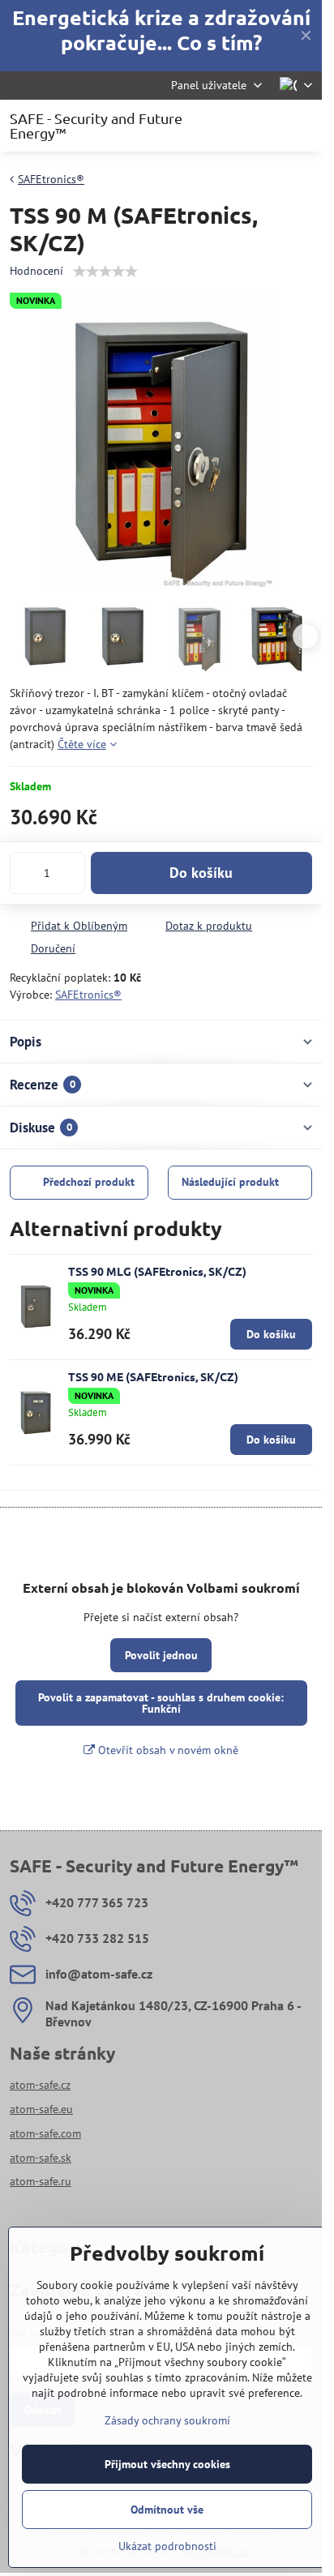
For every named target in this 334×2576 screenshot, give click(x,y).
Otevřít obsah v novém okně (167, 1750)
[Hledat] (225, 126)
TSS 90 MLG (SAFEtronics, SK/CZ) (157, 1271)
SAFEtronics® (88, 995)
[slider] (105, 272)
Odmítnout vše (167, 2510)
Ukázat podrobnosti (167, 2546)
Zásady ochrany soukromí (167, 2420)
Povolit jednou (161, 1655)
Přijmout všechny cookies (167, 2464)
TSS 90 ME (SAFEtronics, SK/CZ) (153, 1376)
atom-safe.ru (41, 2181)
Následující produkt (230, 1182)
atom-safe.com (45, 2133)
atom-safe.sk (41, 2158)
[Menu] (302, 126)
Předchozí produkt (89, 1182)
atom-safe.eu (41, 2109)
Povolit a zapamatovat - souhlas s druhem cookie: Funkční (161, 1703)
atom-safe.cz (40, 2085)
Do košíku (201, 873)
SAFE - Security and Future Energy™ (96, 126)
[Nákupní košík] (263, 126)
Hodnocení (36, 271)
